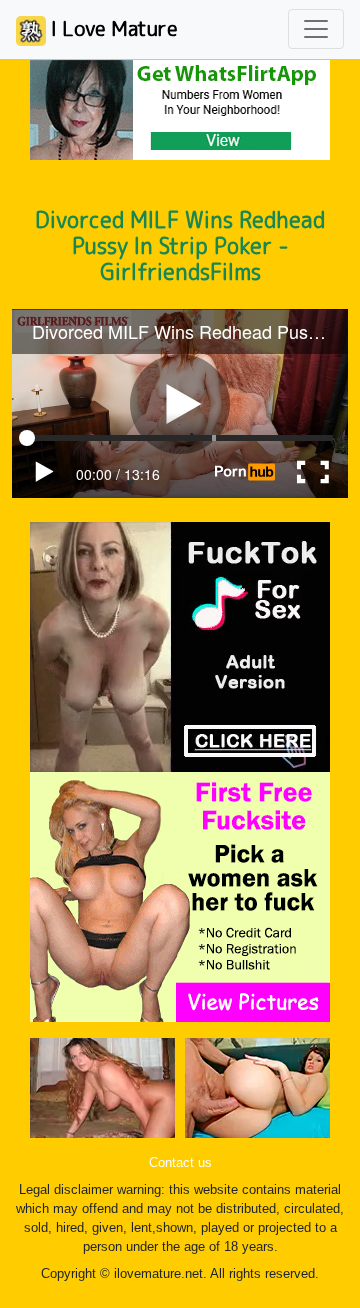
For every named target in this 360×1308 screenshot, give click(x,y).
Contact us (180, 1163)
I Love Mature (112, 28)
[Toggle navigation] (316, 29)
